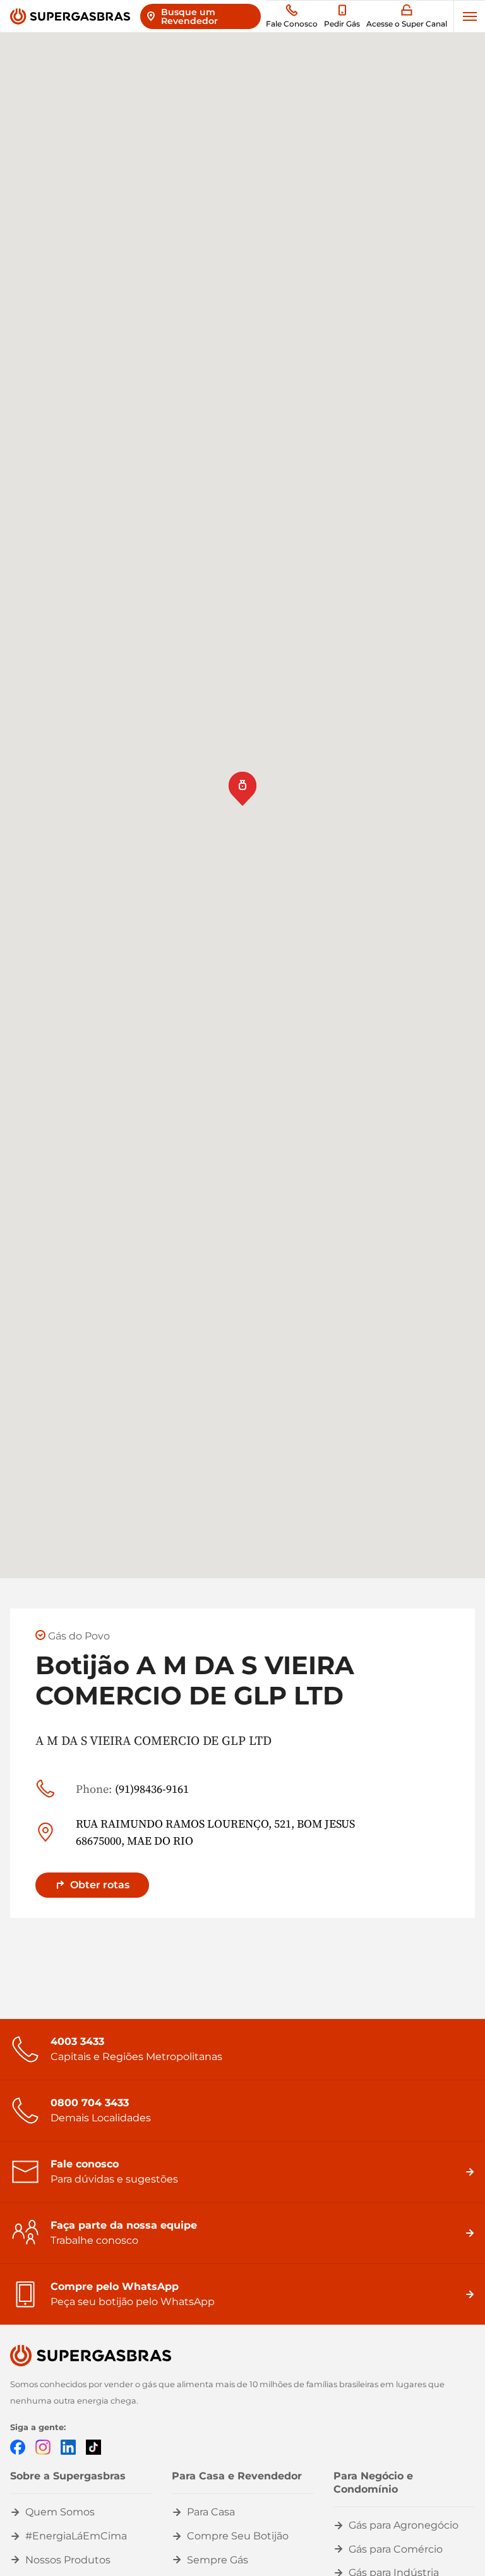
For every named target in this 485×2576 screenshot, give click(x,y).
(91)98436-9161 (132, 1789)
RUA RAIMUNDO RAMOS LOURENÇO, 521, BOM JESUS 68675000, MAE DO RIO (215, 1832)
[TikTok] (93, 2447)
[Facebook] (18, 2447)
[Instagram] (43, 2447)
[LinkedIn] (68, 2447)
